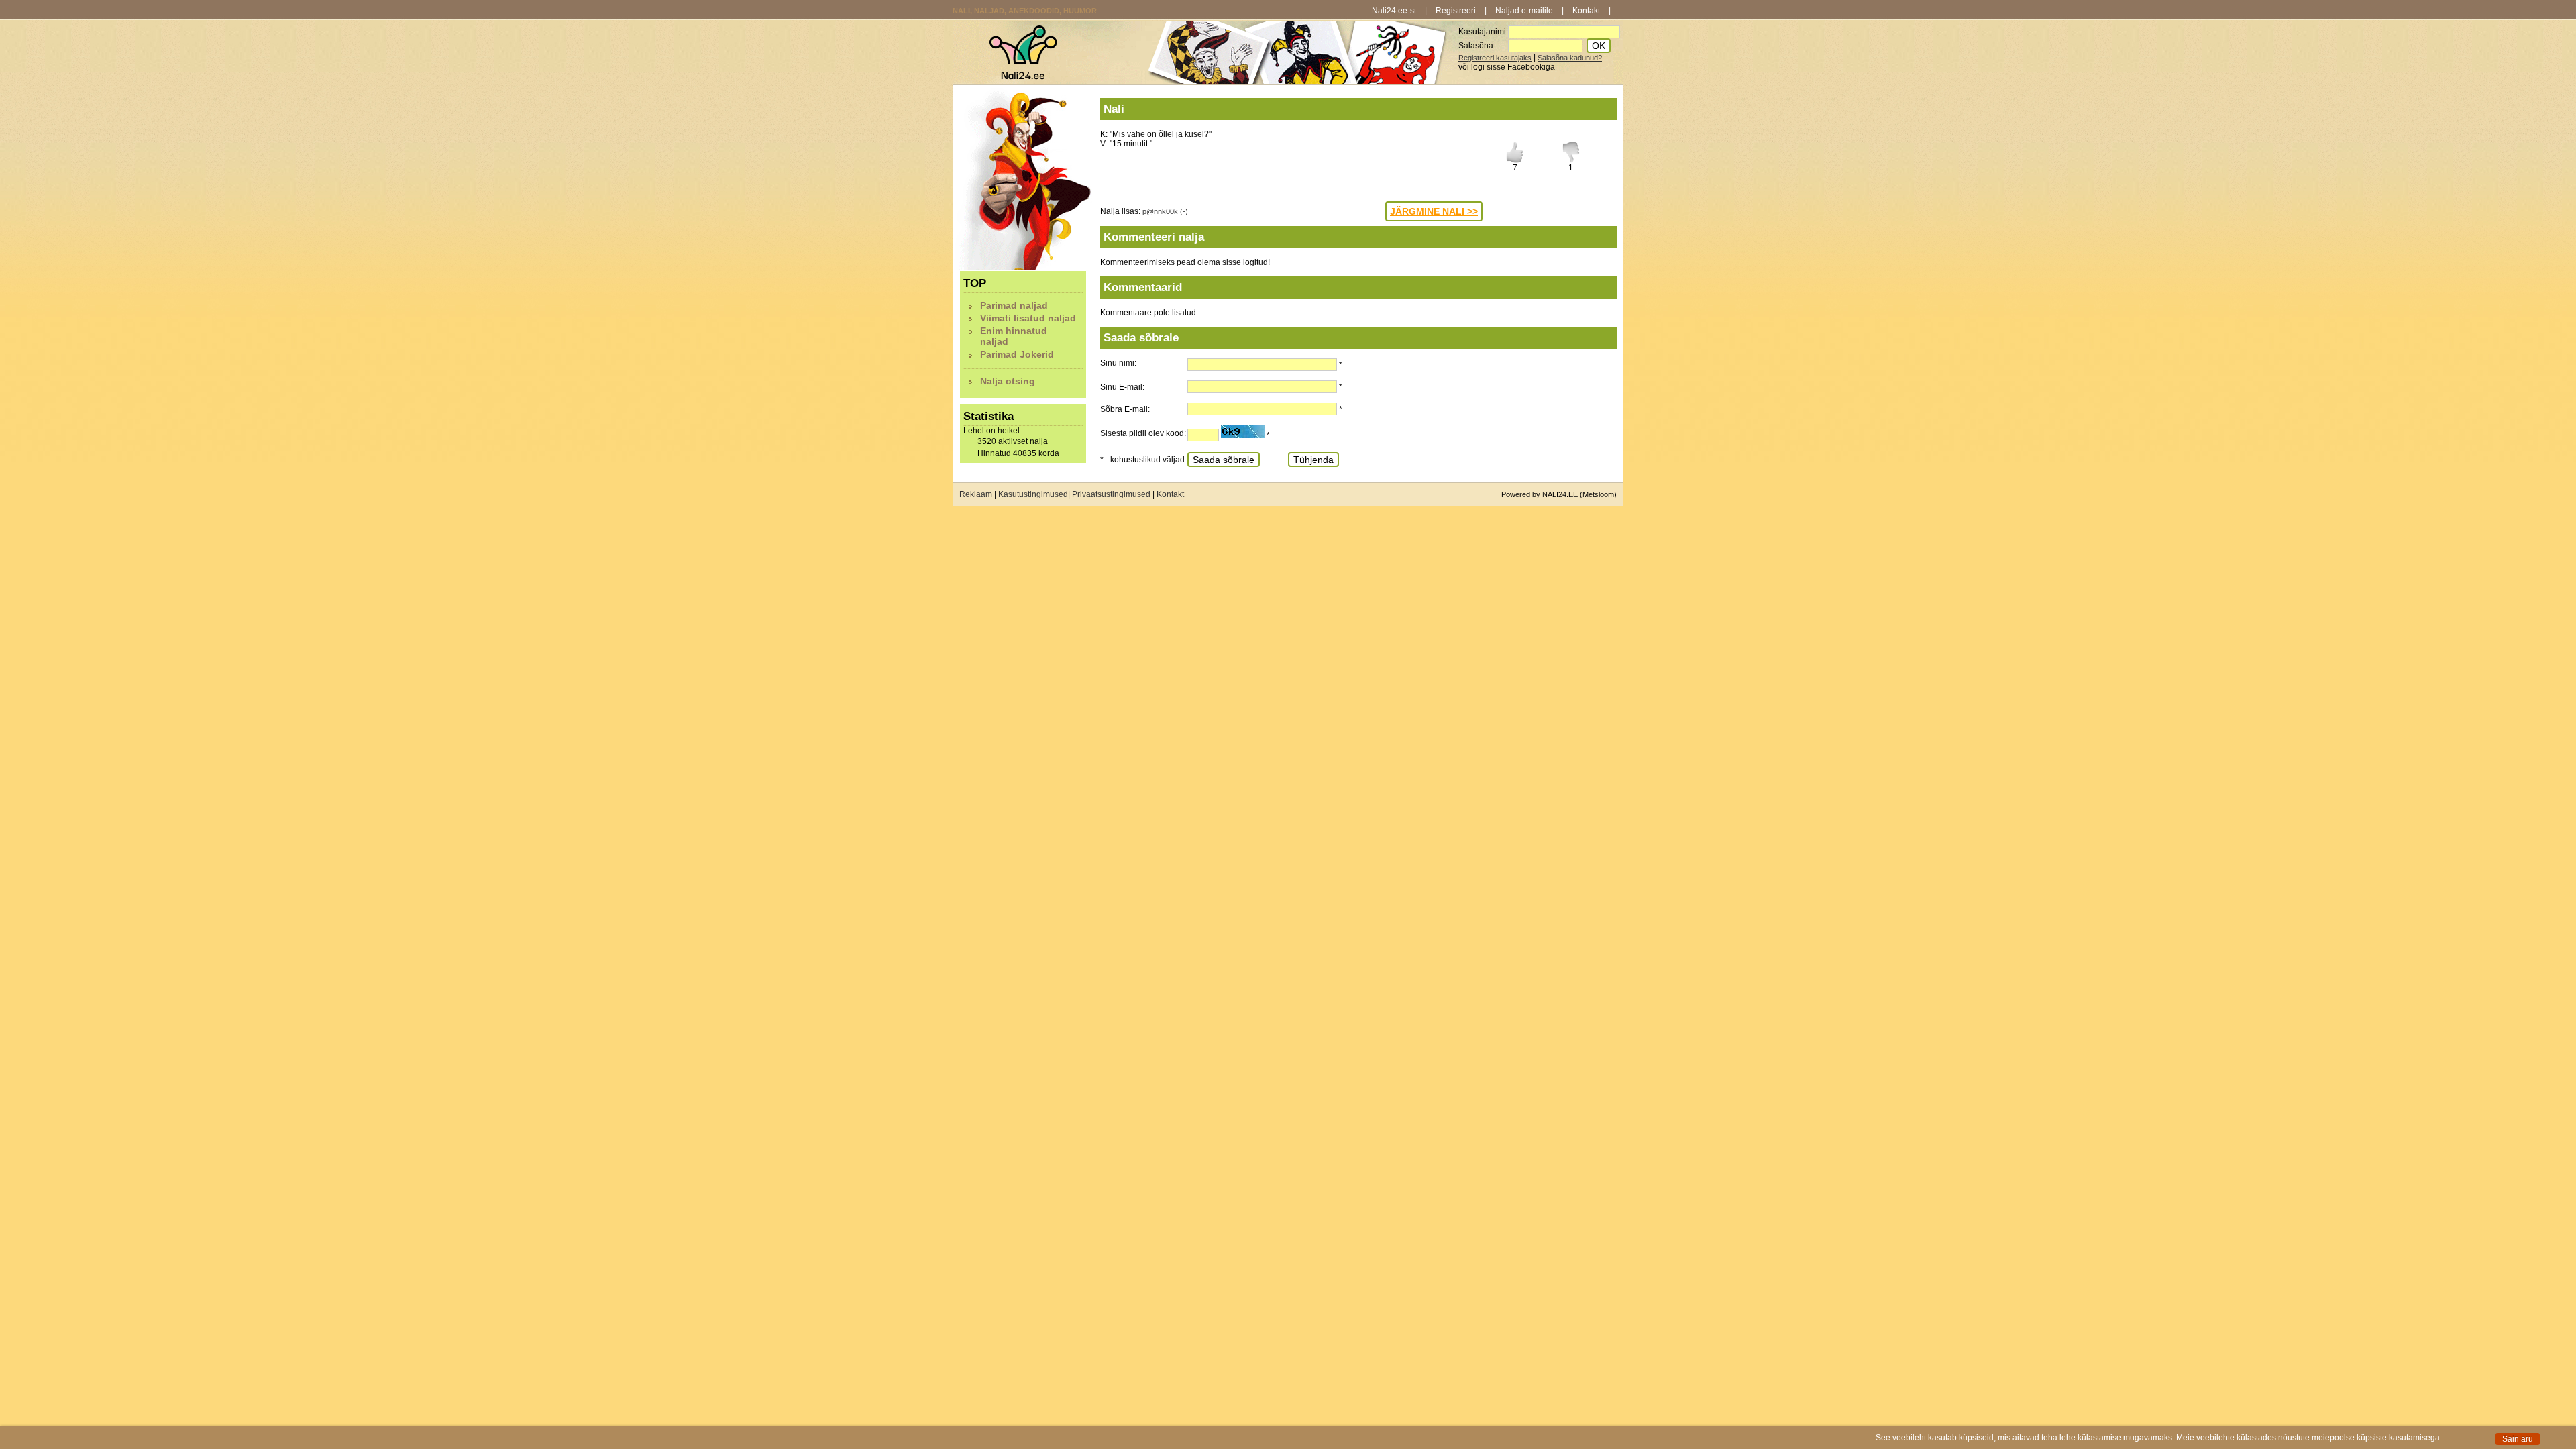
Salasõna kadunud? (1570, 58)
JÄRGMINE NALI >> (1434, 211)
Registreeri (1456, 11)
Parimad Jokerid (1017, 354)
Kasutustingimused (1033, 494)
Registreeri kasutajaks (1495, 58)
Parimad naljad (1014, 305)
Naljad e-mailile (1524, 11)
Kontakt (1586, 11)
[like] (1515, 160)
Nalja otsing (1008, 381)
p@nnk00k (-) (1165, 211)
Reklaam (976, 494)
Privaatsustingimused (1111, 494)
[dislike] (1571, 160)
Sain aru (2518, 1439)
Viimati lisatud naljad (1028, 318)
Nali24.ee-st (1394, 11)
